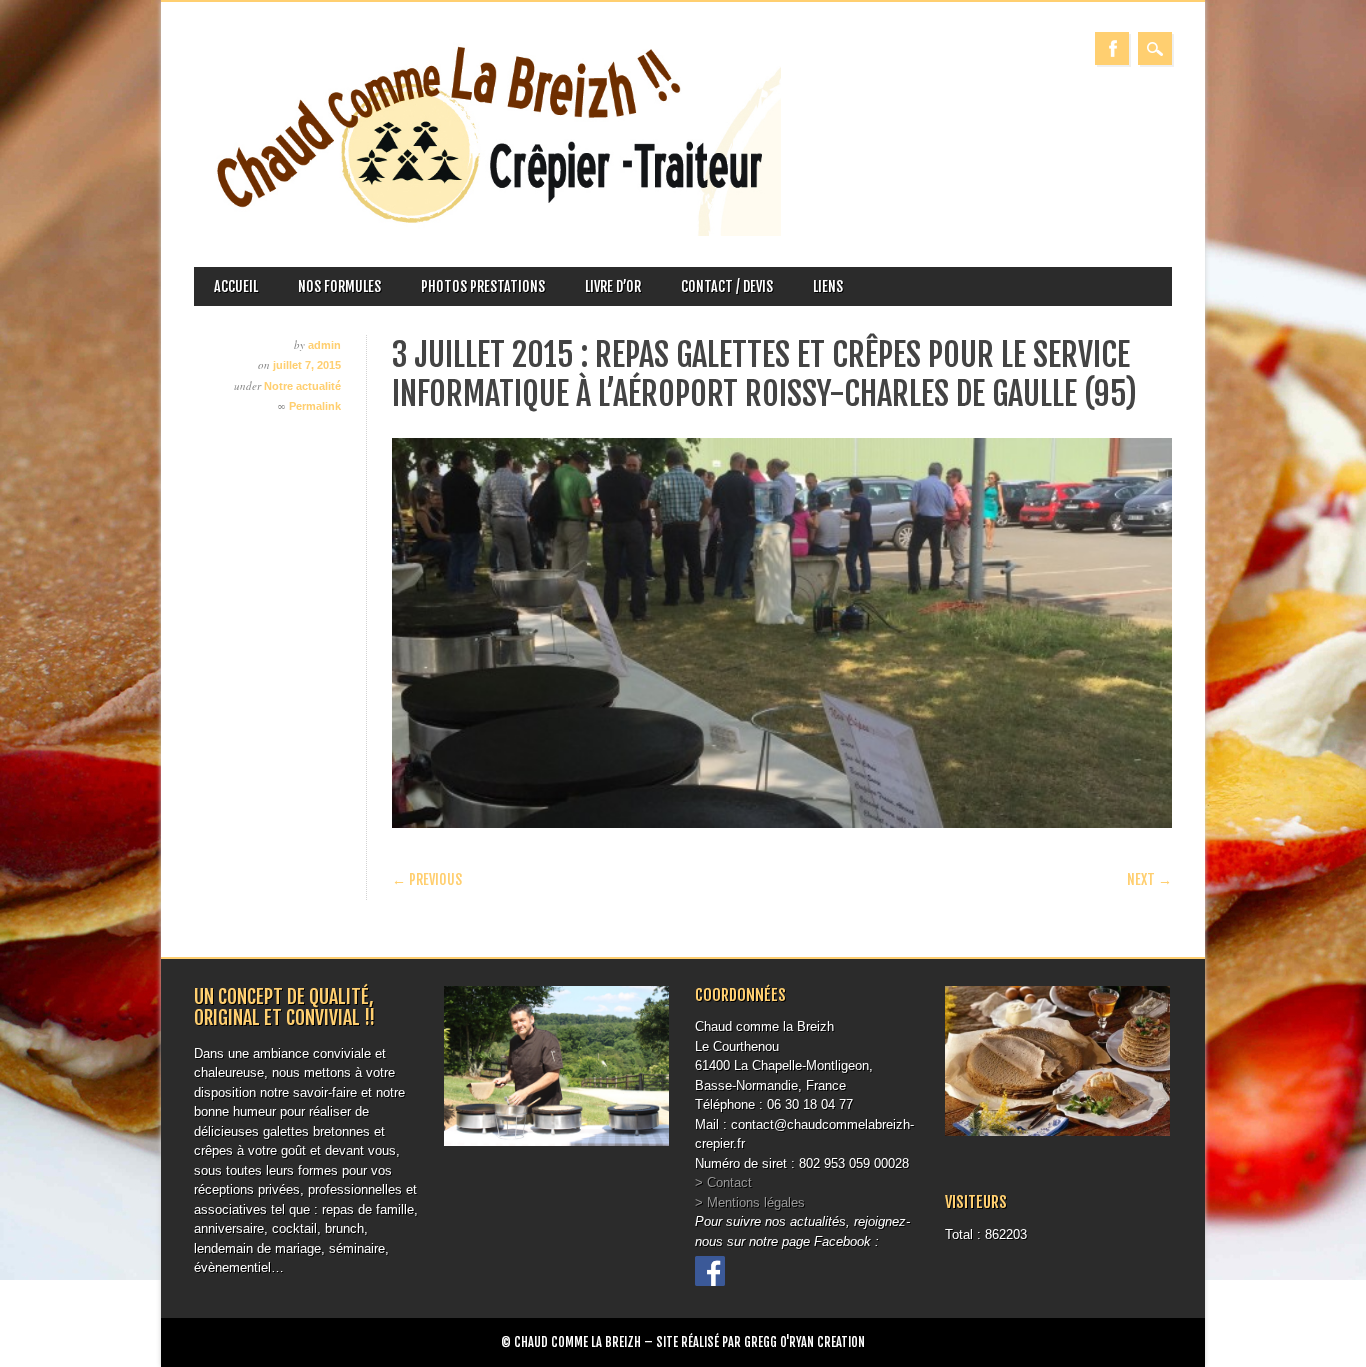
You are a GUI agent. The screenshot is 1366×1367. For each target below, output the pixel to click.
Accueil (236, 286)
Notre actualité (302, 386)
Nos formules (339, 286)
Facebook (1112, 48)
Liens (828, 286)
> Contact (723, 1182)
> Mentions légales (750, 1202)
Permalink (315, 406)
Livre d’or (613, 286)
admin (324, 345)
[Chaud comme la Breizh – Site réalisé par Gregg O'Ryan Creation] (487, 231)
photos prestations (483, 286)
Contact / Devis (727, 286)
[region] (782, 633)
